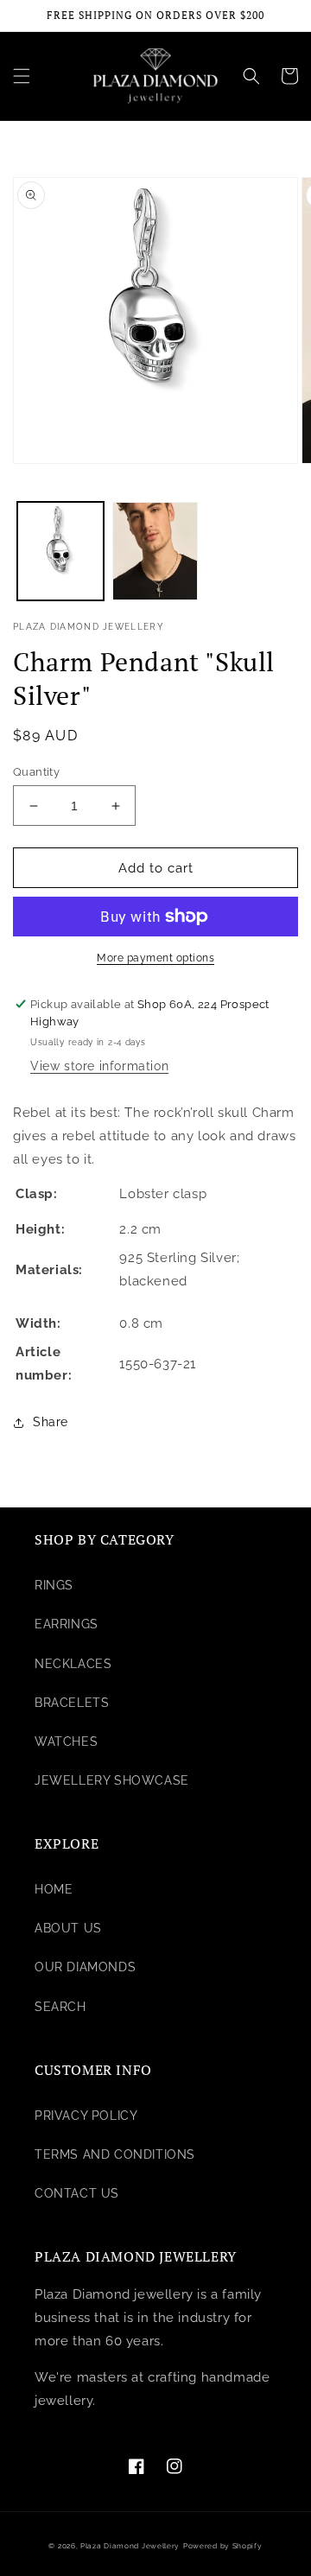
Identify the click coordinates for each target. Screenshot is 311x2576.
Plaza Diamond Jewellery (130, 2546)
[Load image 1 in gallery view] (60, 551)
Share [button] (51, 1422)
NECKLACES (73, 1664)
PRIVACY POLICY (86, 2116)
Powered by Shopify (223, 2546)
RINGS (54, 1585)
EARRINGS (67, 1624)
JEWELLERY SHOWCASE (112, 1780)
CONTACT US (77, 2193)
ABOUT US (68, 1928)
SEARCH (60, 2007)
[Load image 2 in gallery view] (155, 551)
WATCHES (66, 1742)
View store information (99, 1066)
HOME (54, 1889)
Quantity (36, 772)
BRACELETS (72, 1703)
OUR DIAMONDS (85, 1967)
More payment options (155, 958)
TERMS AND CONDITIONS (115, 2154)
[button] (22, 76)
